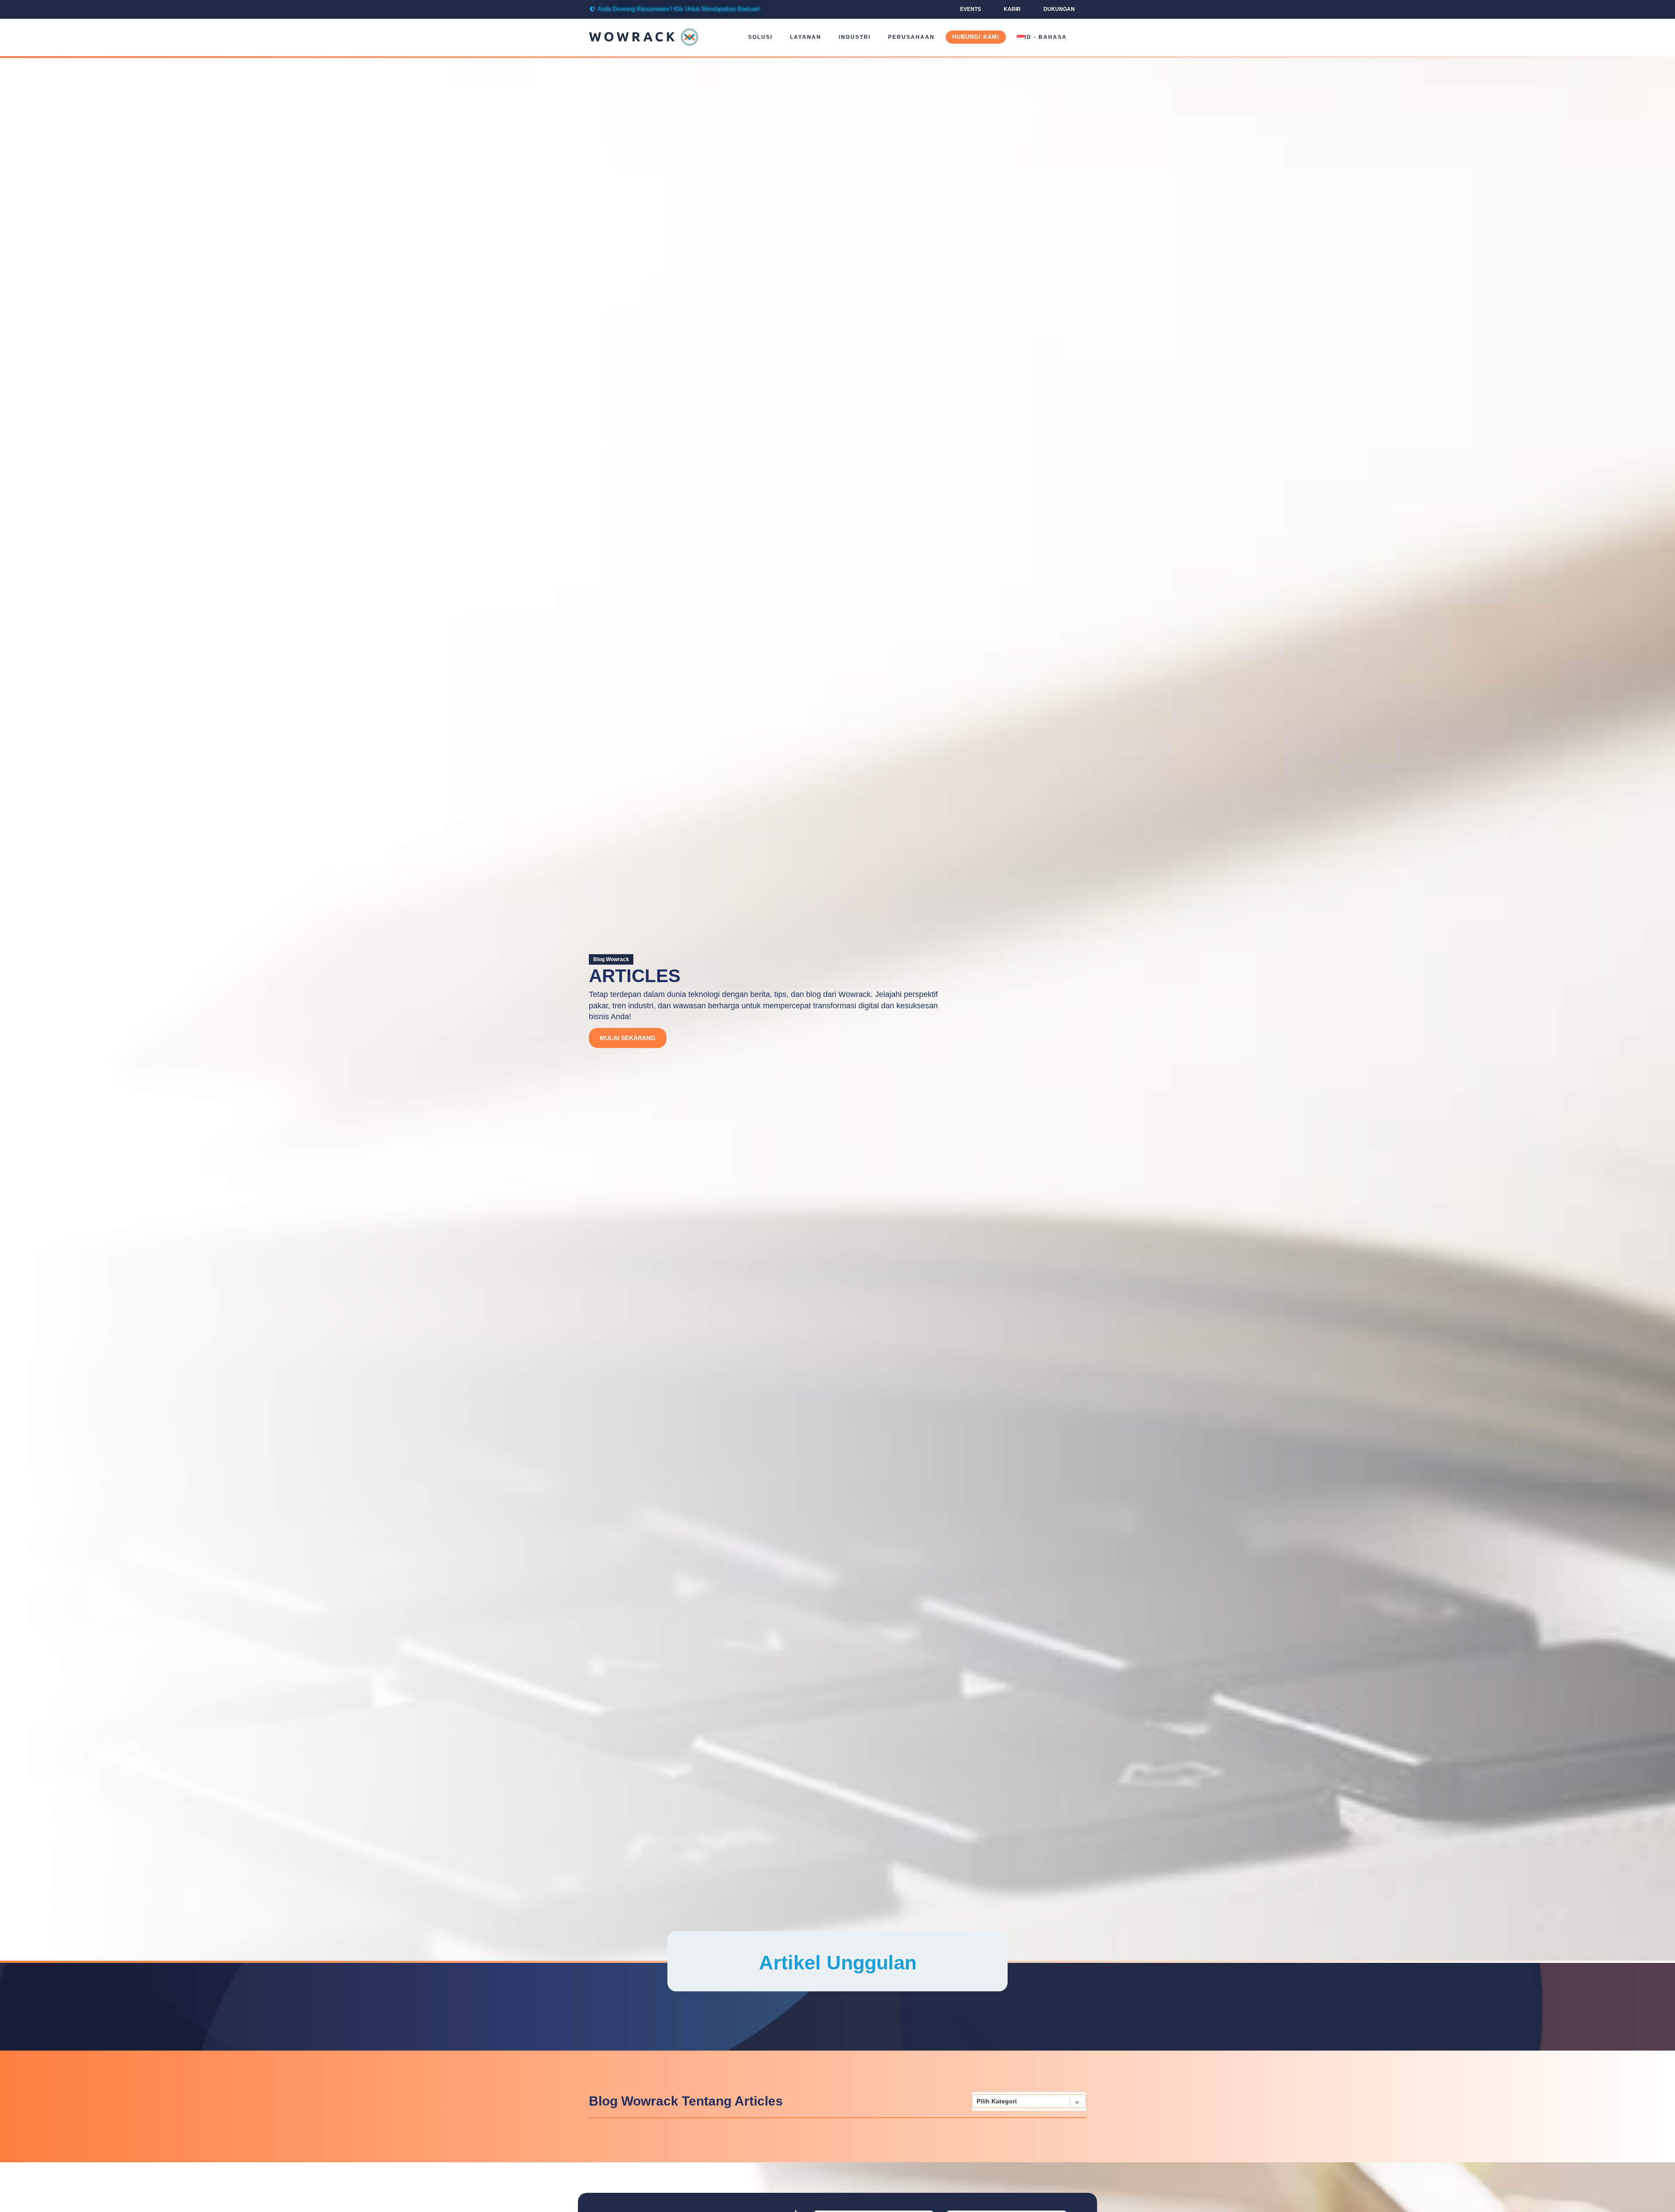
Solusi (760, 37)
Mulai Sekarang (628, 1038)
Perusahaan (911, 37)
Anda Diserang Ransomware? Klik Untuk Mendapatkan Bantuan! (679, 9)
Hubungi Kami (976, 37)
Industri (855, 37)
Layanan (806, 37)
